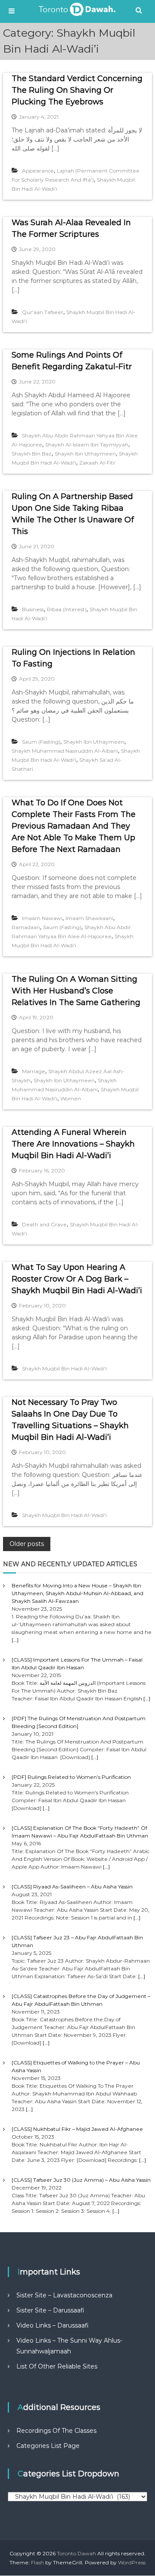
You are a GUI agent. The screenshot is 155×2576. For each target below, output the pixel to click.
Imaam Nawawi (42, 918)
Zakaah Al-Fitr (97, 463)
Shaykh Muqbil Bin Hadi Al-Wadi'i (64, 1368)
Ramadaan (26, 927)
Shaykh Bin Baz (32, 454)
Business (33, 609)
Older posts (27, 1544)
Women (71, 1098)
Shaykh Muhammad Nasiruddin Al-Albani (65, 751)
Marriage (34, 1071)
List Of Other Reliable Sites (57, 2366)
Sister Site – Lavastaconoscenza (64, 2295)
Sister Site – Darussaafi (50, 2310)
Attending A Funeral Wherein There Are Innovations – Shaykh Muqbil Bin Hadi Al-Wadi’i (73, 1144)
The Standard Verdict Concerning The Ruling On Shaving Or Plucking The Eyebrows (77, 90)
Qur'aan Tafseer (43, 312)
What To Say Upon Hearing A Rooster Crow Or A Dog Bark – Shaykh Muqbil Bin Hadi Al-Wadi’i (77, 1279)
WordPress (132, 2562)
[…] (15, 1640)
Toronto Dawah (76, 2553)
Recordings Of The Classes (56, 2431)
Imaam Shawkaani (89, 918)
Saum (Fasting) (41, 742)
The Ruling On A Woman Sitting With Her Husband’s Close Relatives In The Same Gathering (76, 991)
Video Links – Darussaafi (53, 2325)
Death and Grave (44, 1224)
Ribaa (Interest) (67, 609)
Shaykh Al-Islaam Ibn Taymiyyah (87, 445)
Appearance (38, 171)
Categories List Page (48, 2446)
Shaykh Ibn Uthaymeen (85, 454)
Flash (37, 2562)
